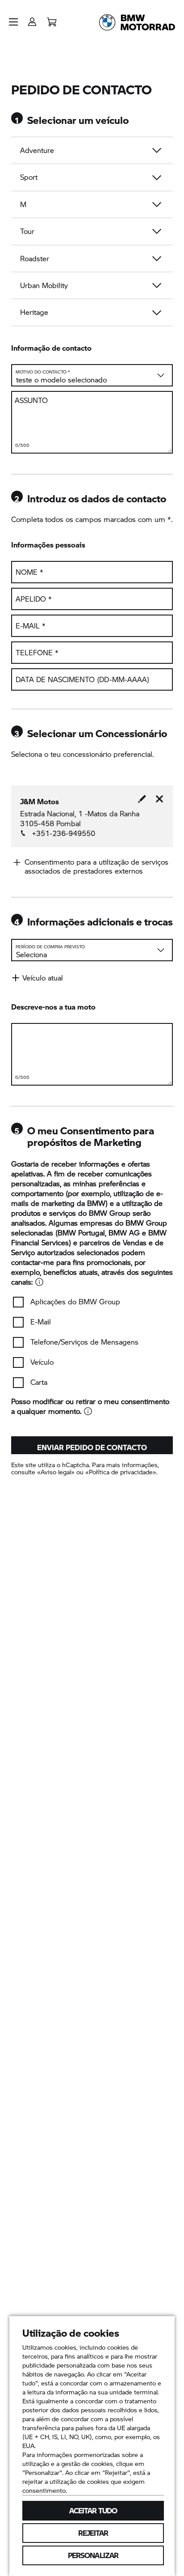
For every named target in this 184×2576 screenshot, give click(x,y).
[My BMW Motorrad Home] (137, 22)
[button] (13, 22)
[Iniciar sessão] (32, 19)
